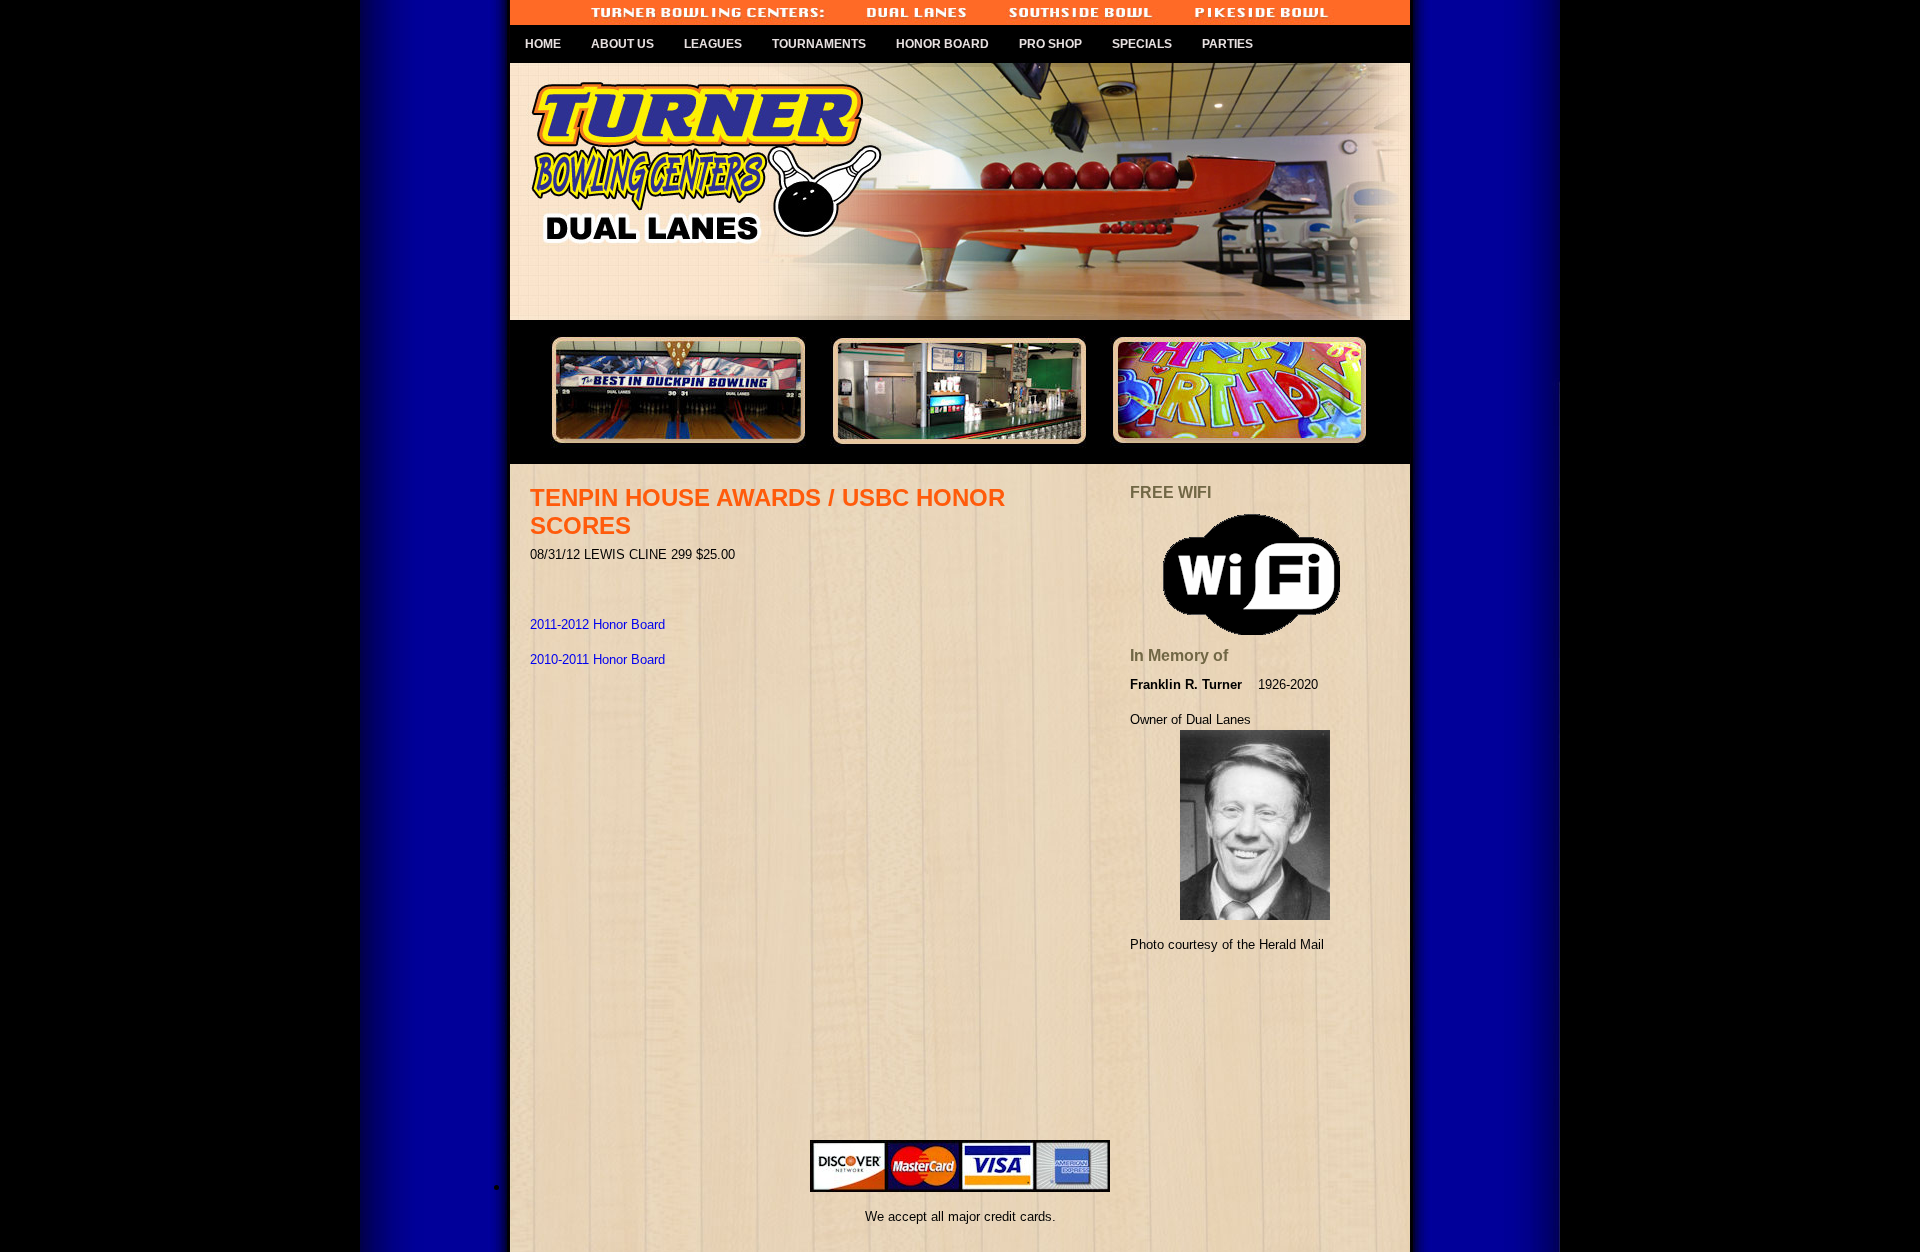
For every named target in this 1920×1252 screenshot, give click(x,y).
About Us (622, 44)
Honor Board (942, 44)
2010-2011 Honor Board (597, 659)
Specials (1142, 44)
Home (543, 44)
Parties (1227, 44)
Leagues (713, 44)
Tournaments (819, 44)
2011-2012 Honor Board (597, 624)
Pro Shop (1050, 44)
